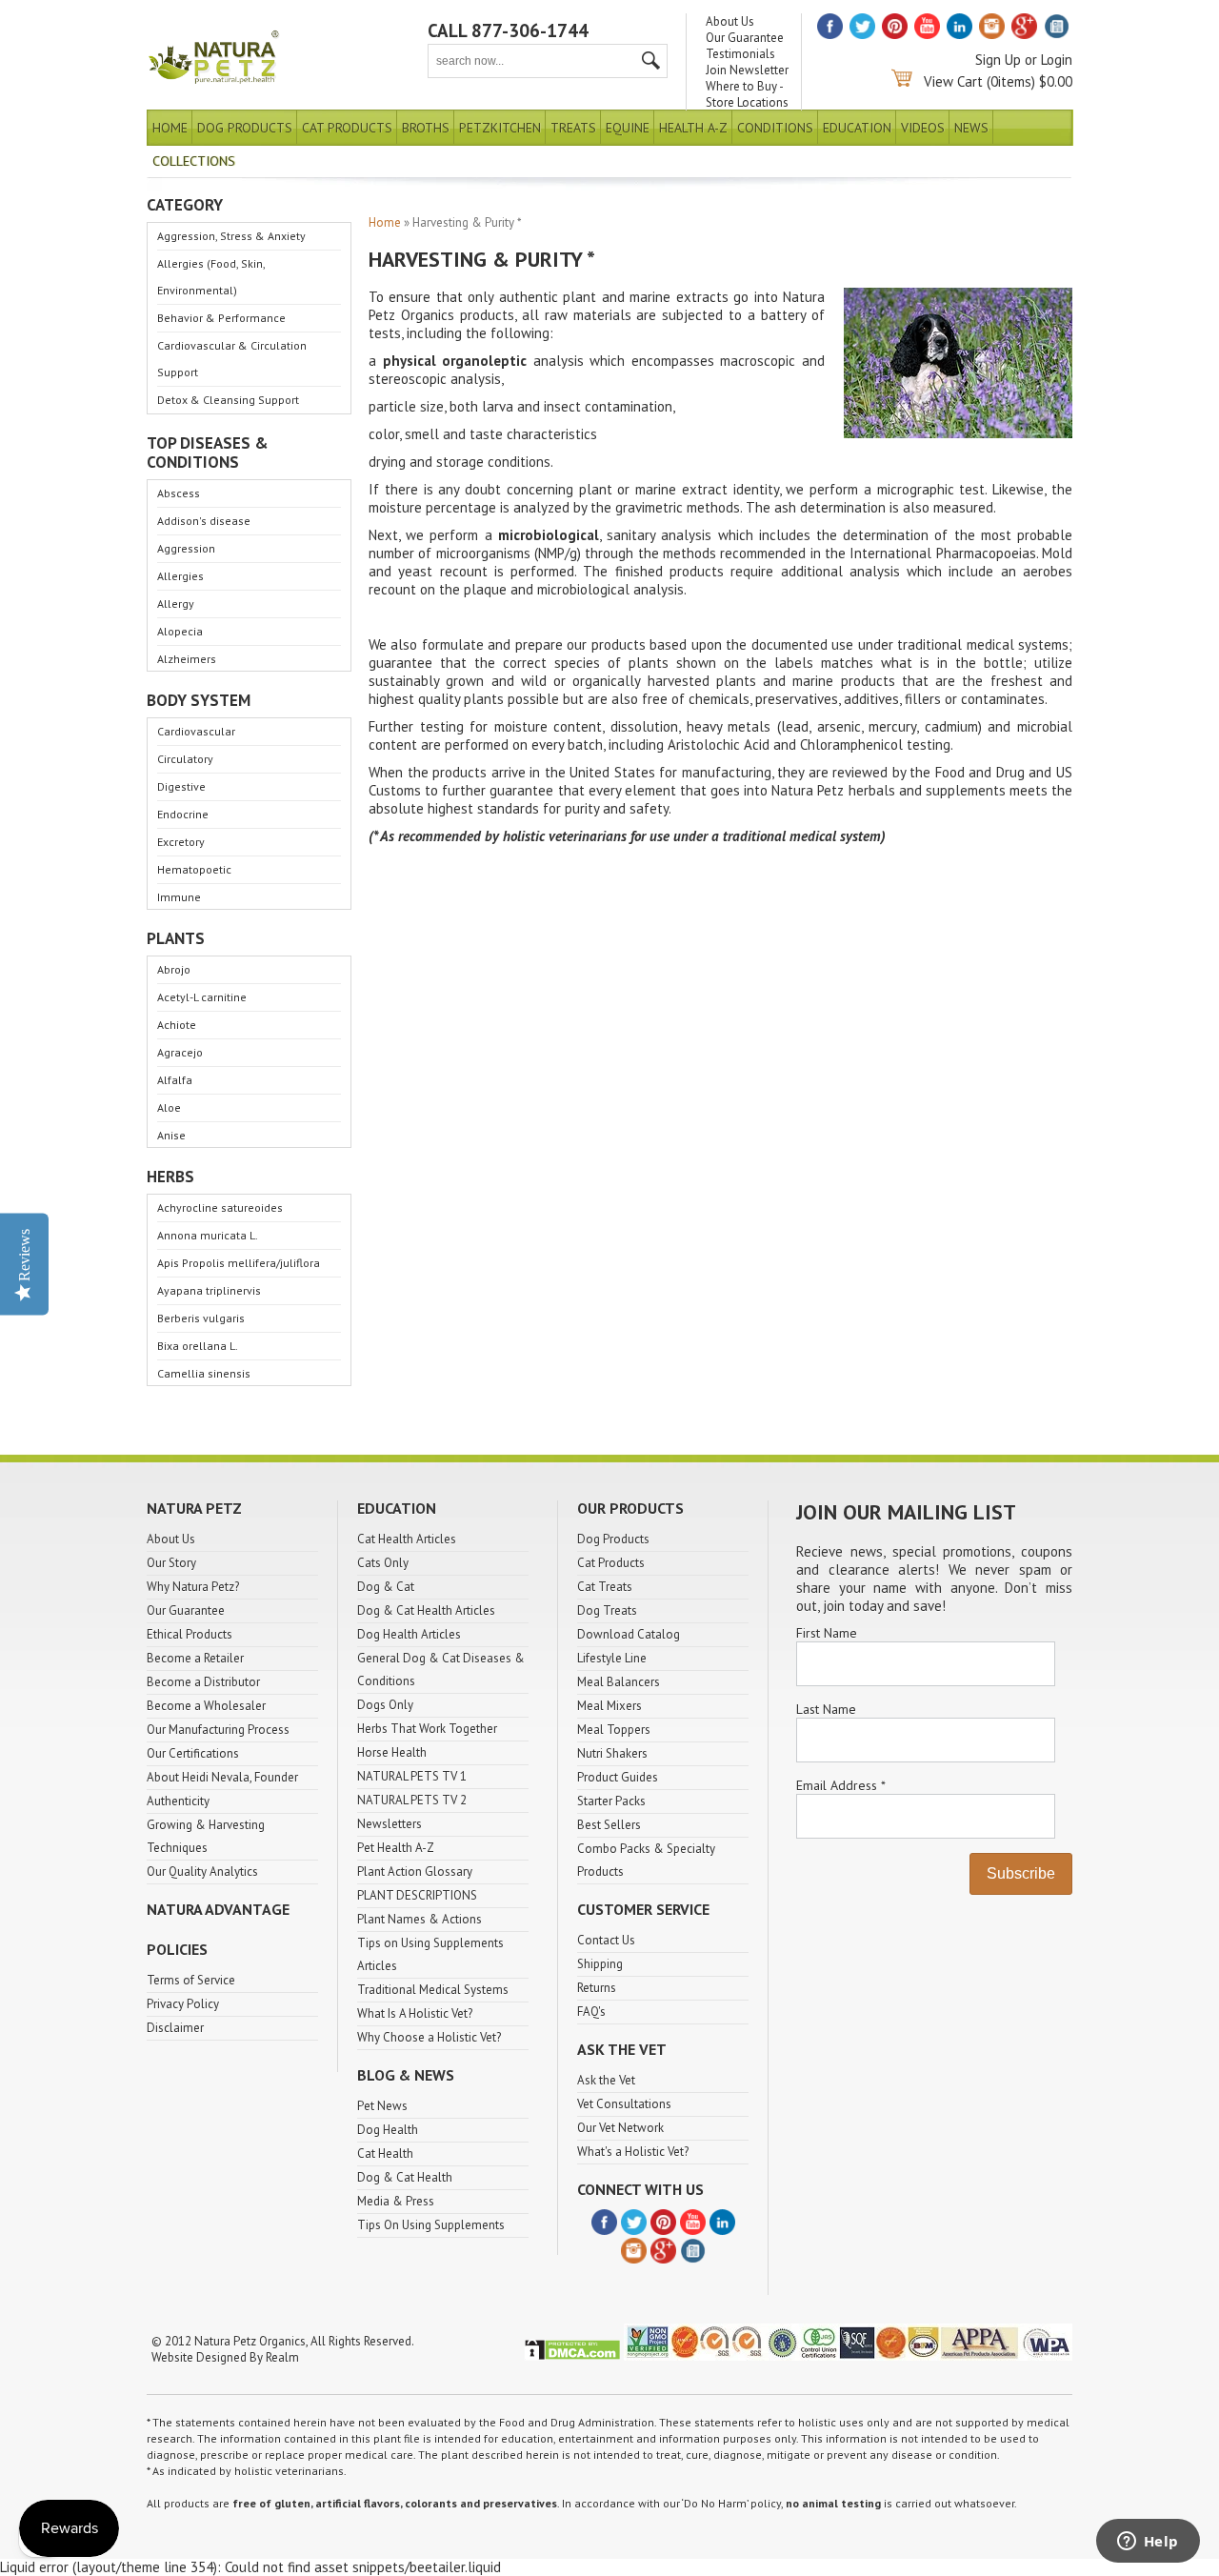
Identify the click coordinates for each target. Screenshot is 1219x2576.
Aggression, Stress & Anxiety (231, 236)
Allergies (180, 576)
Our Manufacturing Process (218, 1730)
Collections (194, 161)
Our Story (171, 1563)
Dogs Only (385, 1705)
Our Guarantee (745, 38)
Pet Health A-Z (396, 1848)
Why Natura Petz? (193, 1587)
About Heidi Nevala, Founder (222, 1777)
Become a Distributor (203, 1682)
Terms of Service (191, 1980)
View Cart (953, 81)
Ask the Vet (606, 2080)
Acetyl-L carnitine (202, 997)
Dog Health (388, 2130)
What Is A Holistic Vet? (415, 2013)
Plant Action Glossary (415, 1872)
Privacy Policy (183, 2004)
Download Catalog (629, 1634)
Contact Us (606, 1940)
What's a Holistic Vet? (633, 2152)
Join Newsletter (747, 70)
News (971, 128)
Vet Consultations (624, 2104)
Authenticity (178, 1801)
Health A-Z (693, 128)
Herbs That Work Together (427, 1729)
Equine (628, 128)
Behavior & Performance (221, 318)
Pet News (382, 2106)
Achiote (177, 1025)
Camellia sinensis (204, 1373)
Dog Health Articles (409, 1634)
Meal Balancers (619, 1682)
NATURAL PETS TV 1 (412, 1776)
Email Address (840, 1785)
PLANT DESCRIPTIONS (417, 1895)
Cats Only (383, 1563)
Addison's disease (204, 521)
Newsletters (390, 1824)
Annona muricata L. (208, 1235)
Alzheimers (187, 659)
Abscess (179, 493)
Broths (426, 128)
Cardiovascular (196, 731)
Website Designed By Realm (225, 2357)
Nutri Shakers (612, 1753)
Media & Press (396, 2201)
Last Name (826, 1709)
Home (170, 128)
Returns (597, 1988)
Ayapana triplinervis (209, 1290)
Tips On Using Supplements (431, 2225)
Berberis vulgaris (201, 1318)
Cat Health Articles (407, 1539)
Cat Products (347, 128)
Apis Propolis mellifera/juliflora (239, 1263)
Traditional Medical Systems (433, 1990)
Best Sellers (609, 1825)
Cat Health (385, 2153)
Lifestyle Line (612, 1658)
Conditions (775, 128)
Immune (179, 897)
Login (1057, 60)
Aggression (186, 548)
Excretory (181, 842)
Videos (923, 128)
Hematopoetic (194, 869)
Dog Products (245, 128)
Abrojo (174, 969)
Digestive (181, 786)
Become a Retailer (195, 1658)
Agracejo (180, 1052)
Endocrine (183, 814)
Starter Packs (611, 1801)
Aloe (169, 1107)
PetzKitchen (500, 128)
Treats (573, 128)
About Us (730, 21)
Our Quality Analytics (202, 1872)
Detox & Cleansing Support (228, 400)
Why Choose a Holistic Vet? (429, 2037)
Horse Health (392, 1752)
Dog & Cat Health (405, 2177)
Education (857, 128)
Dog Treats (607, 1610)
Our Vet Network (620, 2128)
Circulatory (185, 759)
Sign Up (998, 60)
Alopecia (180, 631)
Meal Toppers (614, 1730)
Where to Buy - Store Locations (747, 94)
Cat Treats (605, 1587)
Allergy (176, 604)
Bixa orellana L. (198, 1346)
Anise (171, 1135)
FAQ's (591, 2012)
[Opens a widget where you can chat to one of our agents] (1148, 2543)
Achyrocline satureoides (220, 1207)
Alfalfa (175, 1080)
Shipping (600, 1964)
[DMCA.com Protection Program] (572, 2356)
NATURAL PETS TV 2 (412, 1800)
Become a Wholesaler (206, 1706)
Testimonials (740, 54)
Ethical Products (190, 1634)
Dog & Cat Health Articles (426, 1610)
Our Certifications (193, 1753)
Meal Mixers (609, 1706)
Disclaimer (175, 2028)
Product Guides (618, 1777)
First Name (827, 1633)
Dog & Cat (386, 1587)
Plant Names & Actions (420, 1919)
